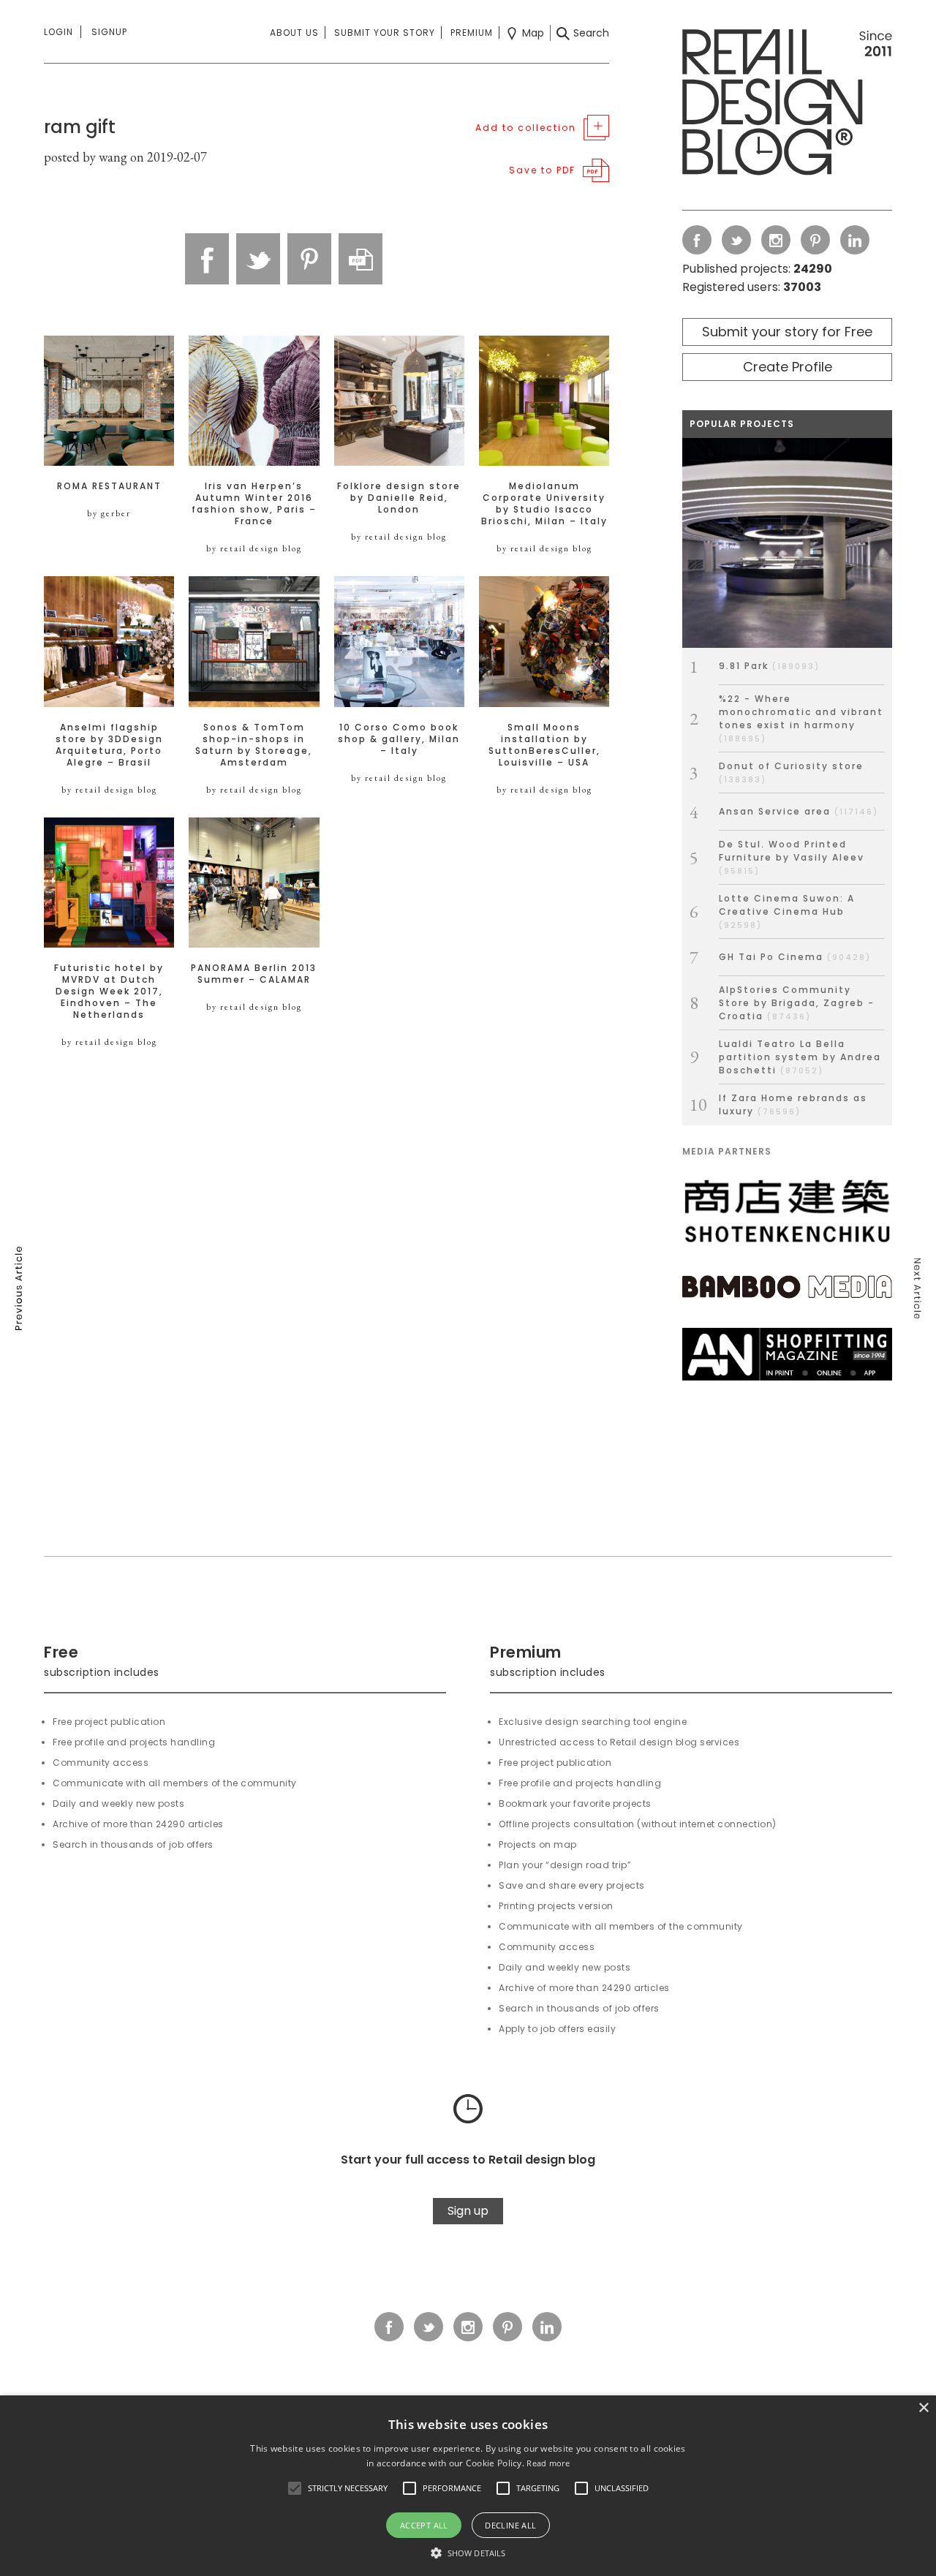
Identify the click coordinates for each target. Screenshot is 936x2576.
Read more (548, 2463)
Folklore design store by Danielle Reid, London (399, 498)
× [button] (923, 2408)
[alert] (468, 2486)
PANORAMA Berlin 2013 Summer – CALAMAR (254, 974)
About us (294, 33)
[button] (295, 2488)
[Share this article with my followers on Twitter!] (258, 259)
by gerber (109, 513)
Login (58, 32)
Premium (472, 33)
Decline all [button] (510, 2525)
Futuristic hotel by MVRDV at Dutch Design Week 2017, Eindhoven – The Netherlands (109, 992)
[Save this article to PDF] (361, 259)
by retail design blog (254, 548)
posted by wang (86, 157)
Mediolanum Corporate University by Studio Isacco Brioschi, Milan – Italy (544, 504)
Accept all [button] (424, 2525)
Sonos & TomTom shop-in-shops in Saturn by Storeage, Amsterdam (254, 745)
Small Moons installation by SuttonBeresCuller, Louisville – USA (544, 745)
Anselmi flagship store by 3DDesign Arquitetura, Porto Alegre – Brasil (109, 745)
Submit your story (385, 33)
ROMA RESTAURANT (109, 486)
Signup (109, 32)
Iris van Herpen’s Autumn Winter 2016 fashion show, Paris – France (254, 504)
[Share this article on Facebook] (207, 259)
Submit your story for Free (787, 332)
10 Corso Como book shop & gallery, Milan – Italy (399, 739)
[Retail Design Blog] (787, 105)
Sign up (468, 2211)
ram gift (80, 127)
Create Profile (788, 367)
